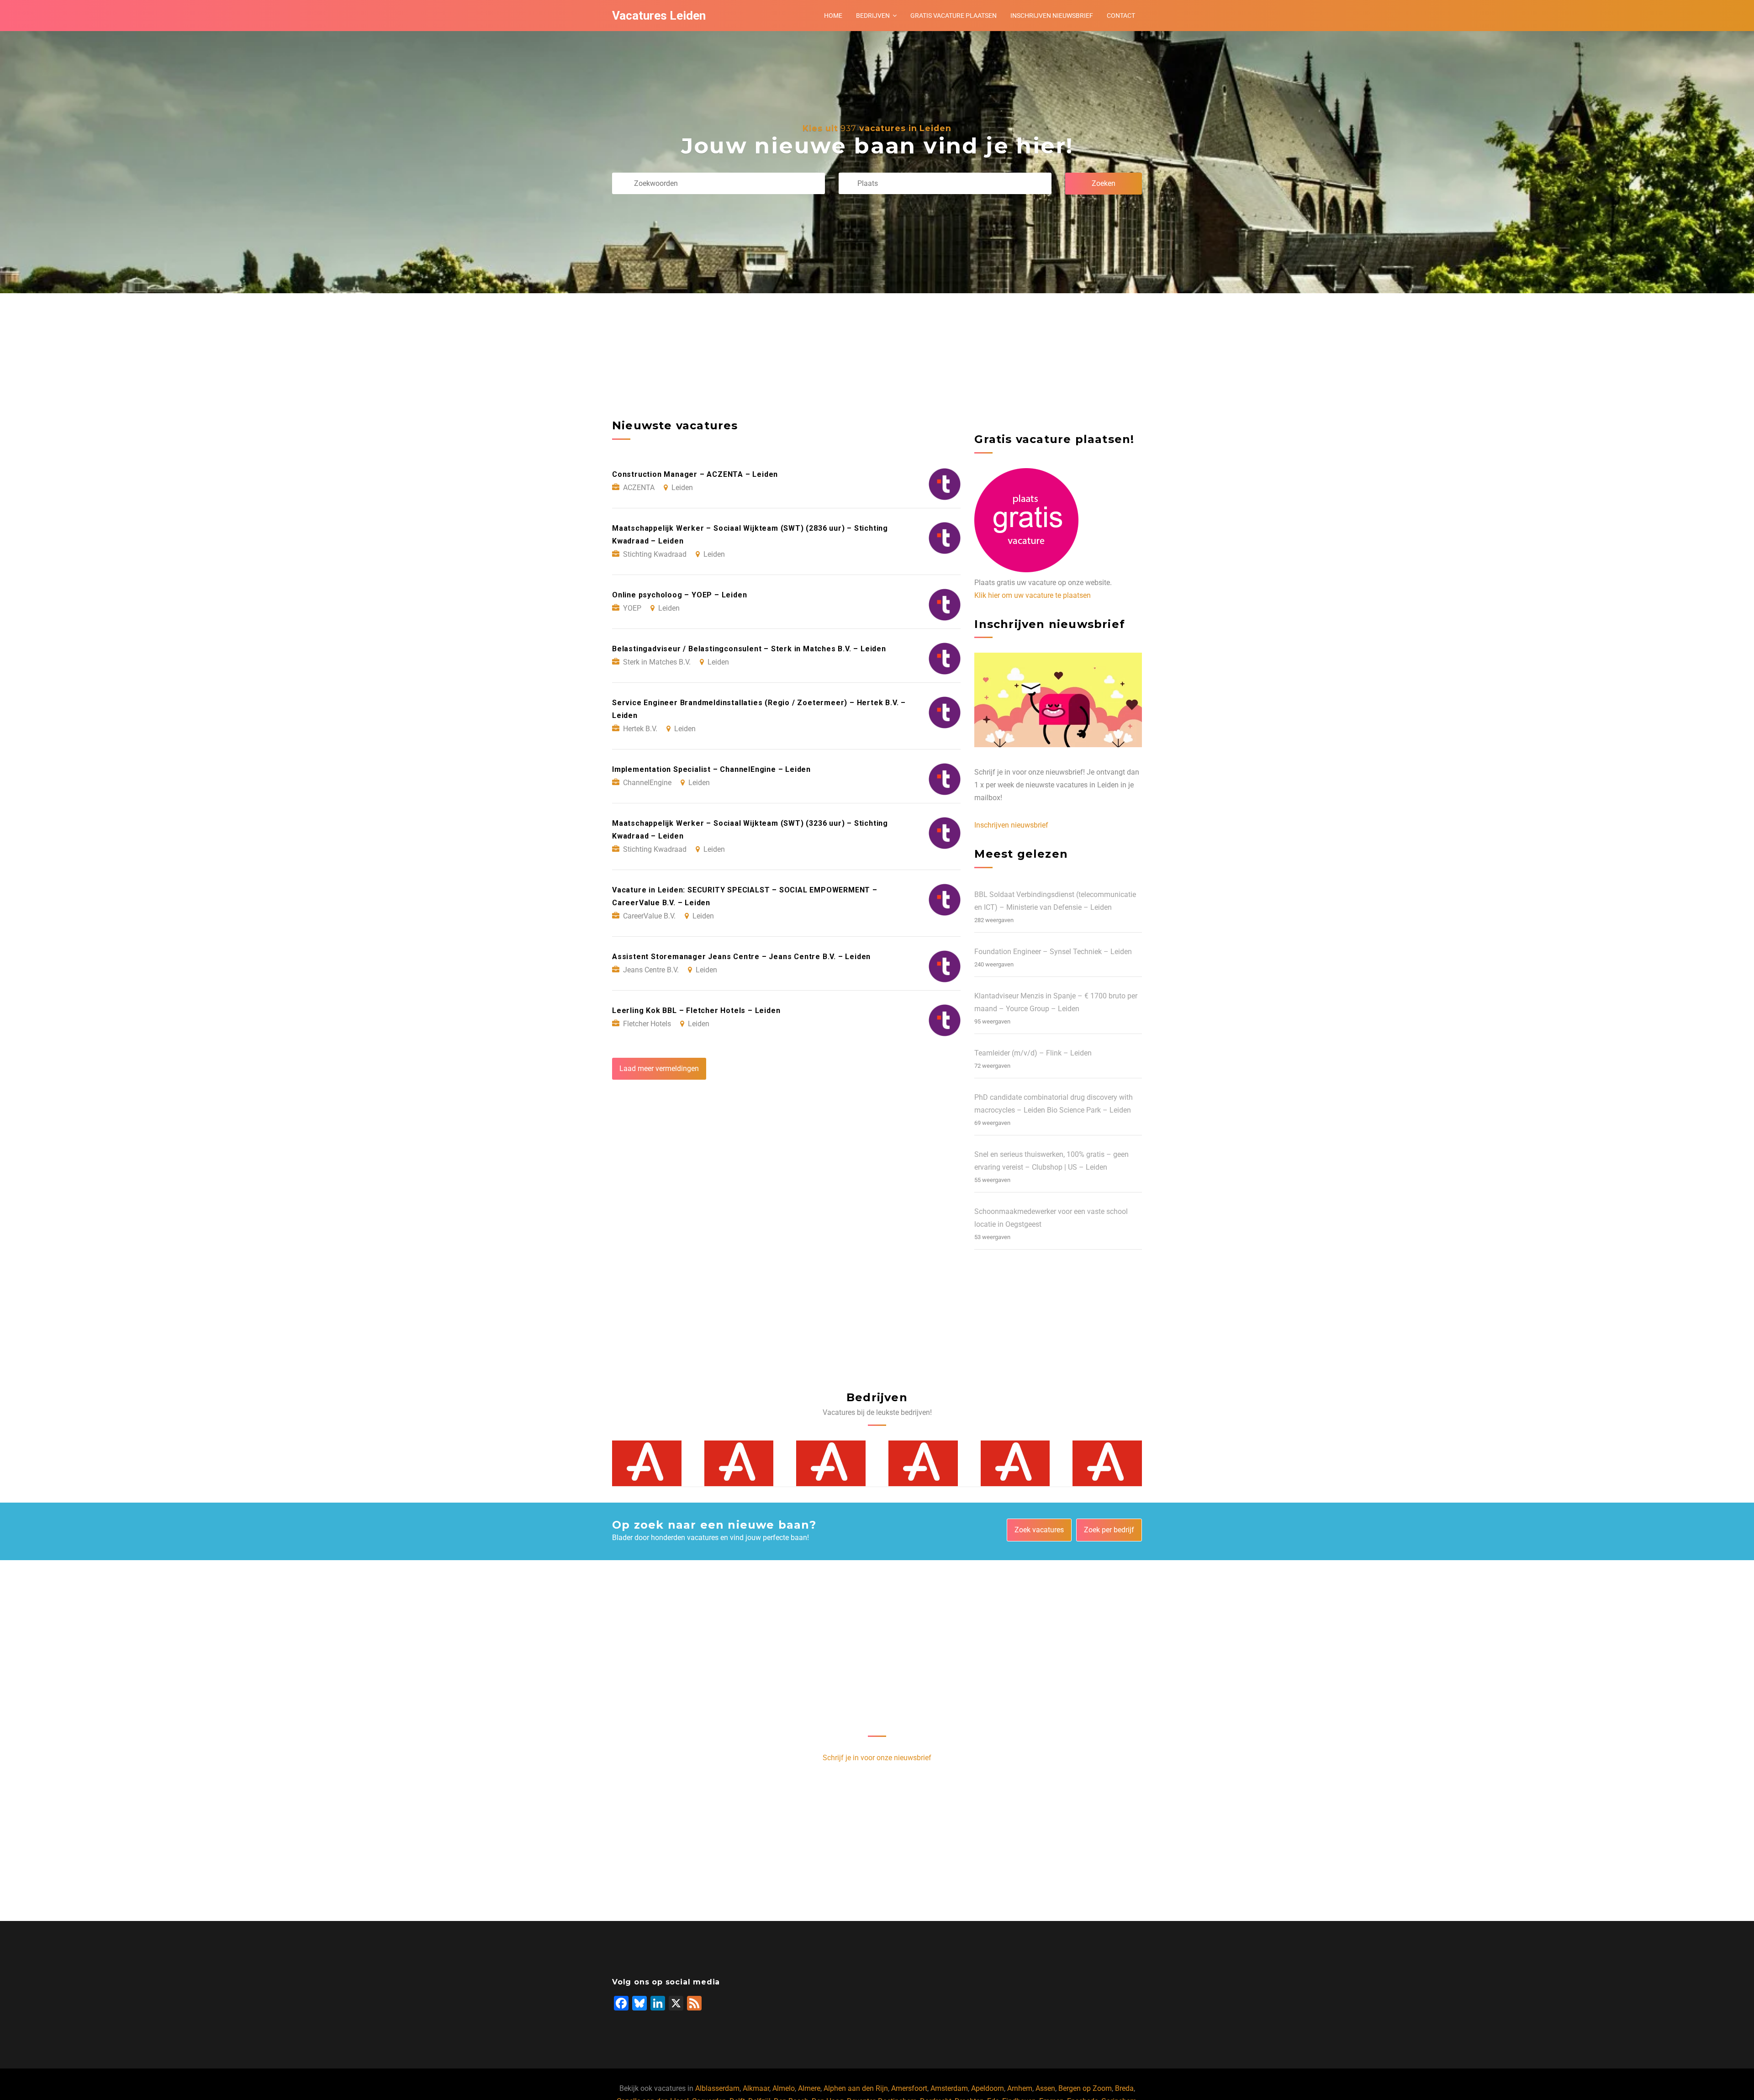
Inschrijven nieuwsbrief (1052, 16)
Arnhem (1020, 2088)
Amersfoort (909, 2088)
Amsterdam (949, 2088)
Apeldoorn (988, 2088)
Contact (1121, 16)
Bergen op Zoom (1085, 2088)
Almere (809, 2088)
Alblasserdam (717, 2088)
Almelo (784, 2088)
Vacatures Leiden (659, 16)
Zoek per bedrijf (1109, 1530)
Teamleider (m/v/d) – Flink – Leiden (1033, 1053)
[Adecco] (647, 1464)
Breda (1124, 2088)
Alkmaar (756, 2088)
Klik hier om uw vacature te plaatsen (1033, 595)
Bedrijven (873, 16)
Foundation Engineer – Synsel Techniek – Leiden (1053, 952)
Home (833, 16)
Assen (1045, 2088)
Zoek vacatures (1039, 1530)
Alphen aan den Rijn (856, 2088)
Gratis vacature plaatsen (954, 16)
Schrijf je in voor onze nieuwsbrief (877, 1758)
